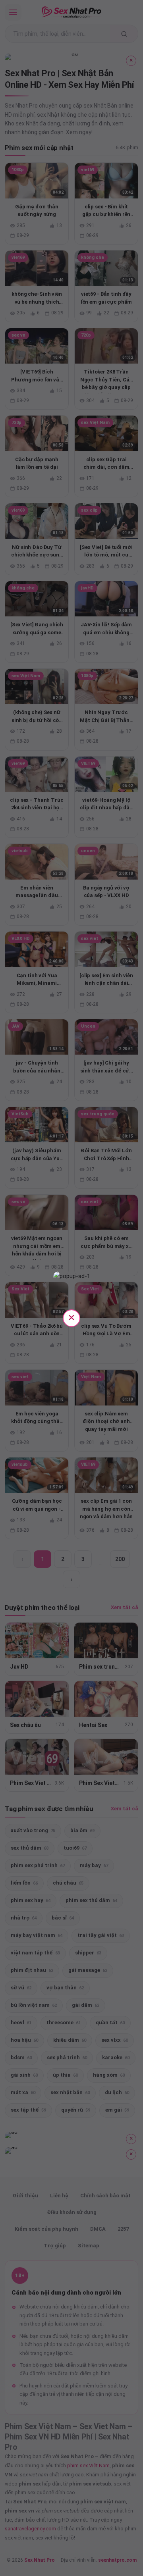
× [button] (71, 1317)
